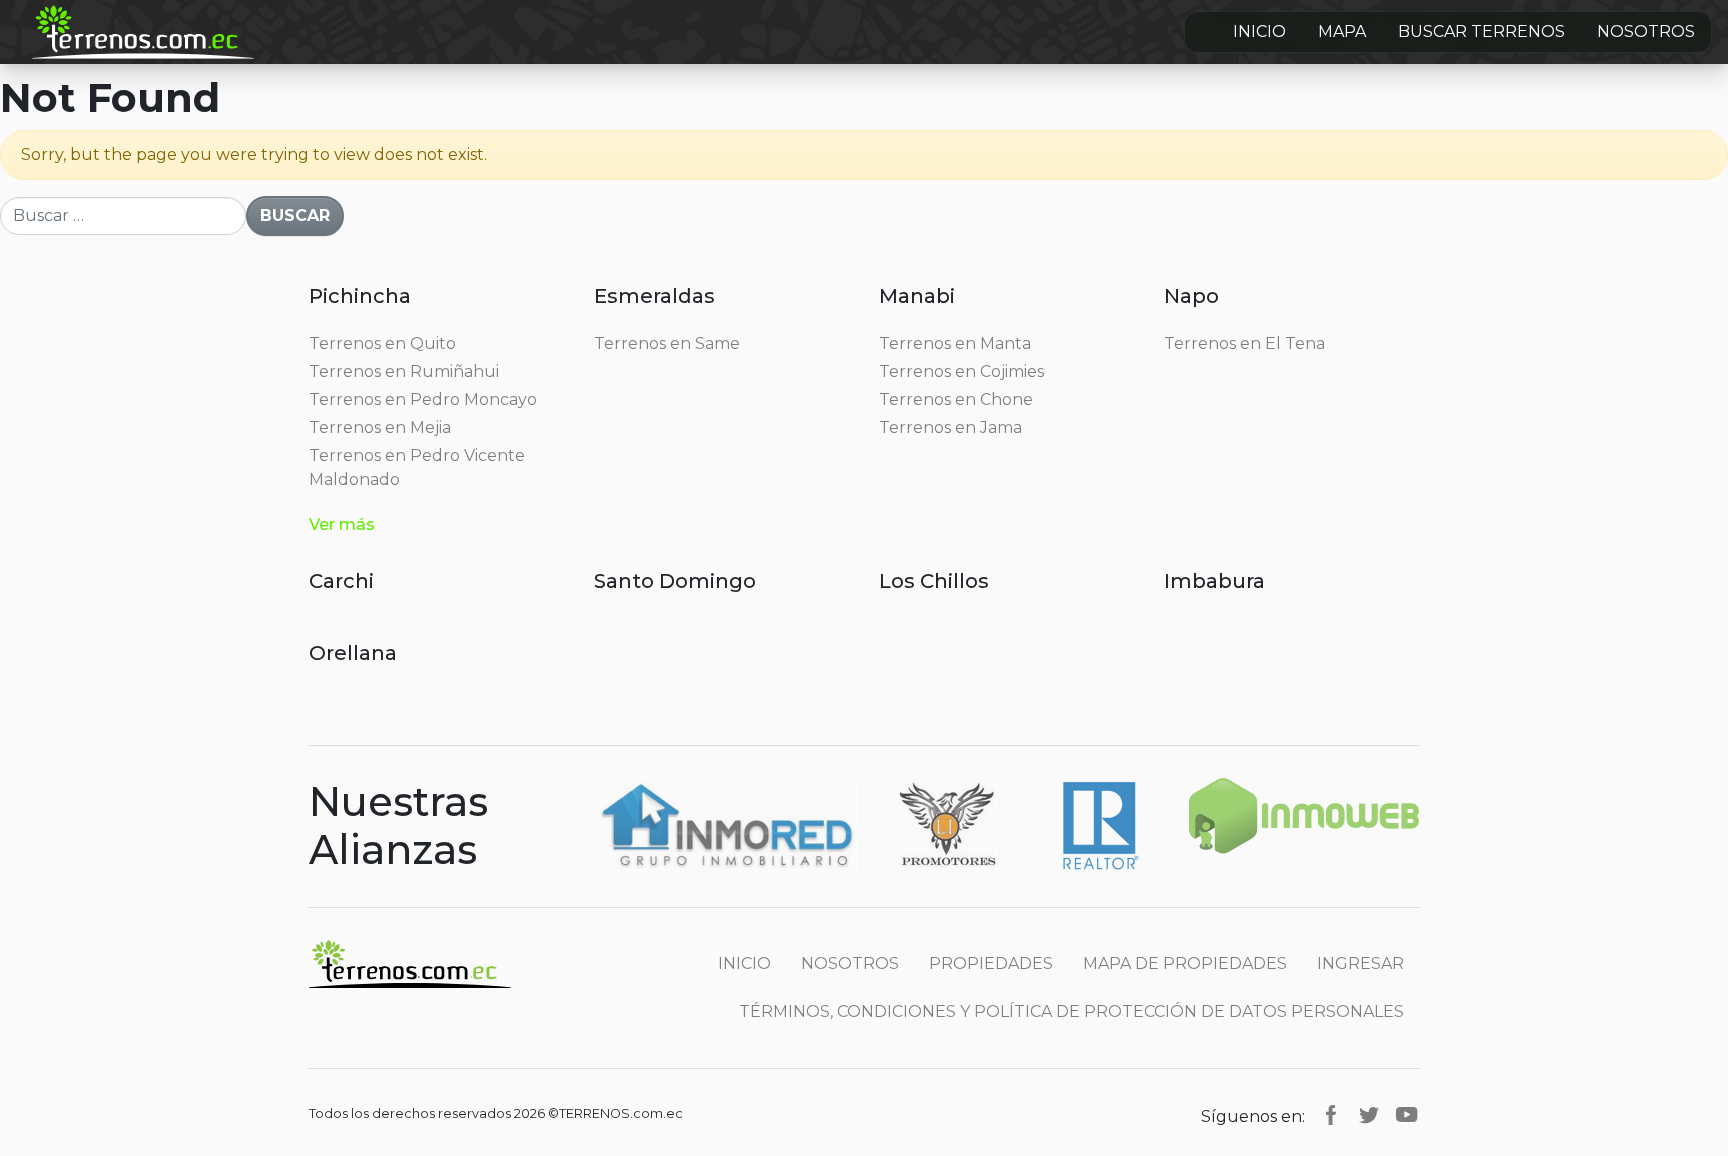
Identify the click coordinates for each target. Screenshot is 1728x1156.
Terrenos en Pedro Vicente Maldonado (417, 467)
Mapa (1342, 31)
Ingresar (1360, 963)
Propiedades (991, 963)
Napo (1191, 296)
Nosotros (1646, 31)
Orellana (353, 653)
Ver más (342, 524)
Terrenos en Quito (382, 343)
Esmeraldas (654, 296)
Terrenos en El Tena (1244, 343)
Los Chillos (934, 581)
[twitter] (1369, 1113)
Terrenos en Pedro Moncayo (423, 399)
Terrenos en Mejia (380, 427)
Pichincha (360, 296)
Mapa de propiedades (1185, 963)
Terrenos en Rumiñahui (404, 371)
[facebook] (1331, 1113)
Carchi (341, 581)
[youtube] (1407, 1113)
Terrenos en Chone (956, 399)
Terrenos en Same (667, 343)
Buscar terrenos (1481, 31)
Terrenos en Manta (955, 343)
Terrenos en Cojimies (961, 371)
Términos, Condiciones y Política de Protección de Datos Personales (1071, 1011)
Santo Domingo (675, 581)
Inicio (1259, 31)
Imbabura (1214, 581)
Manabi (917, 296)
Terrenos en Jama (950, 427)
